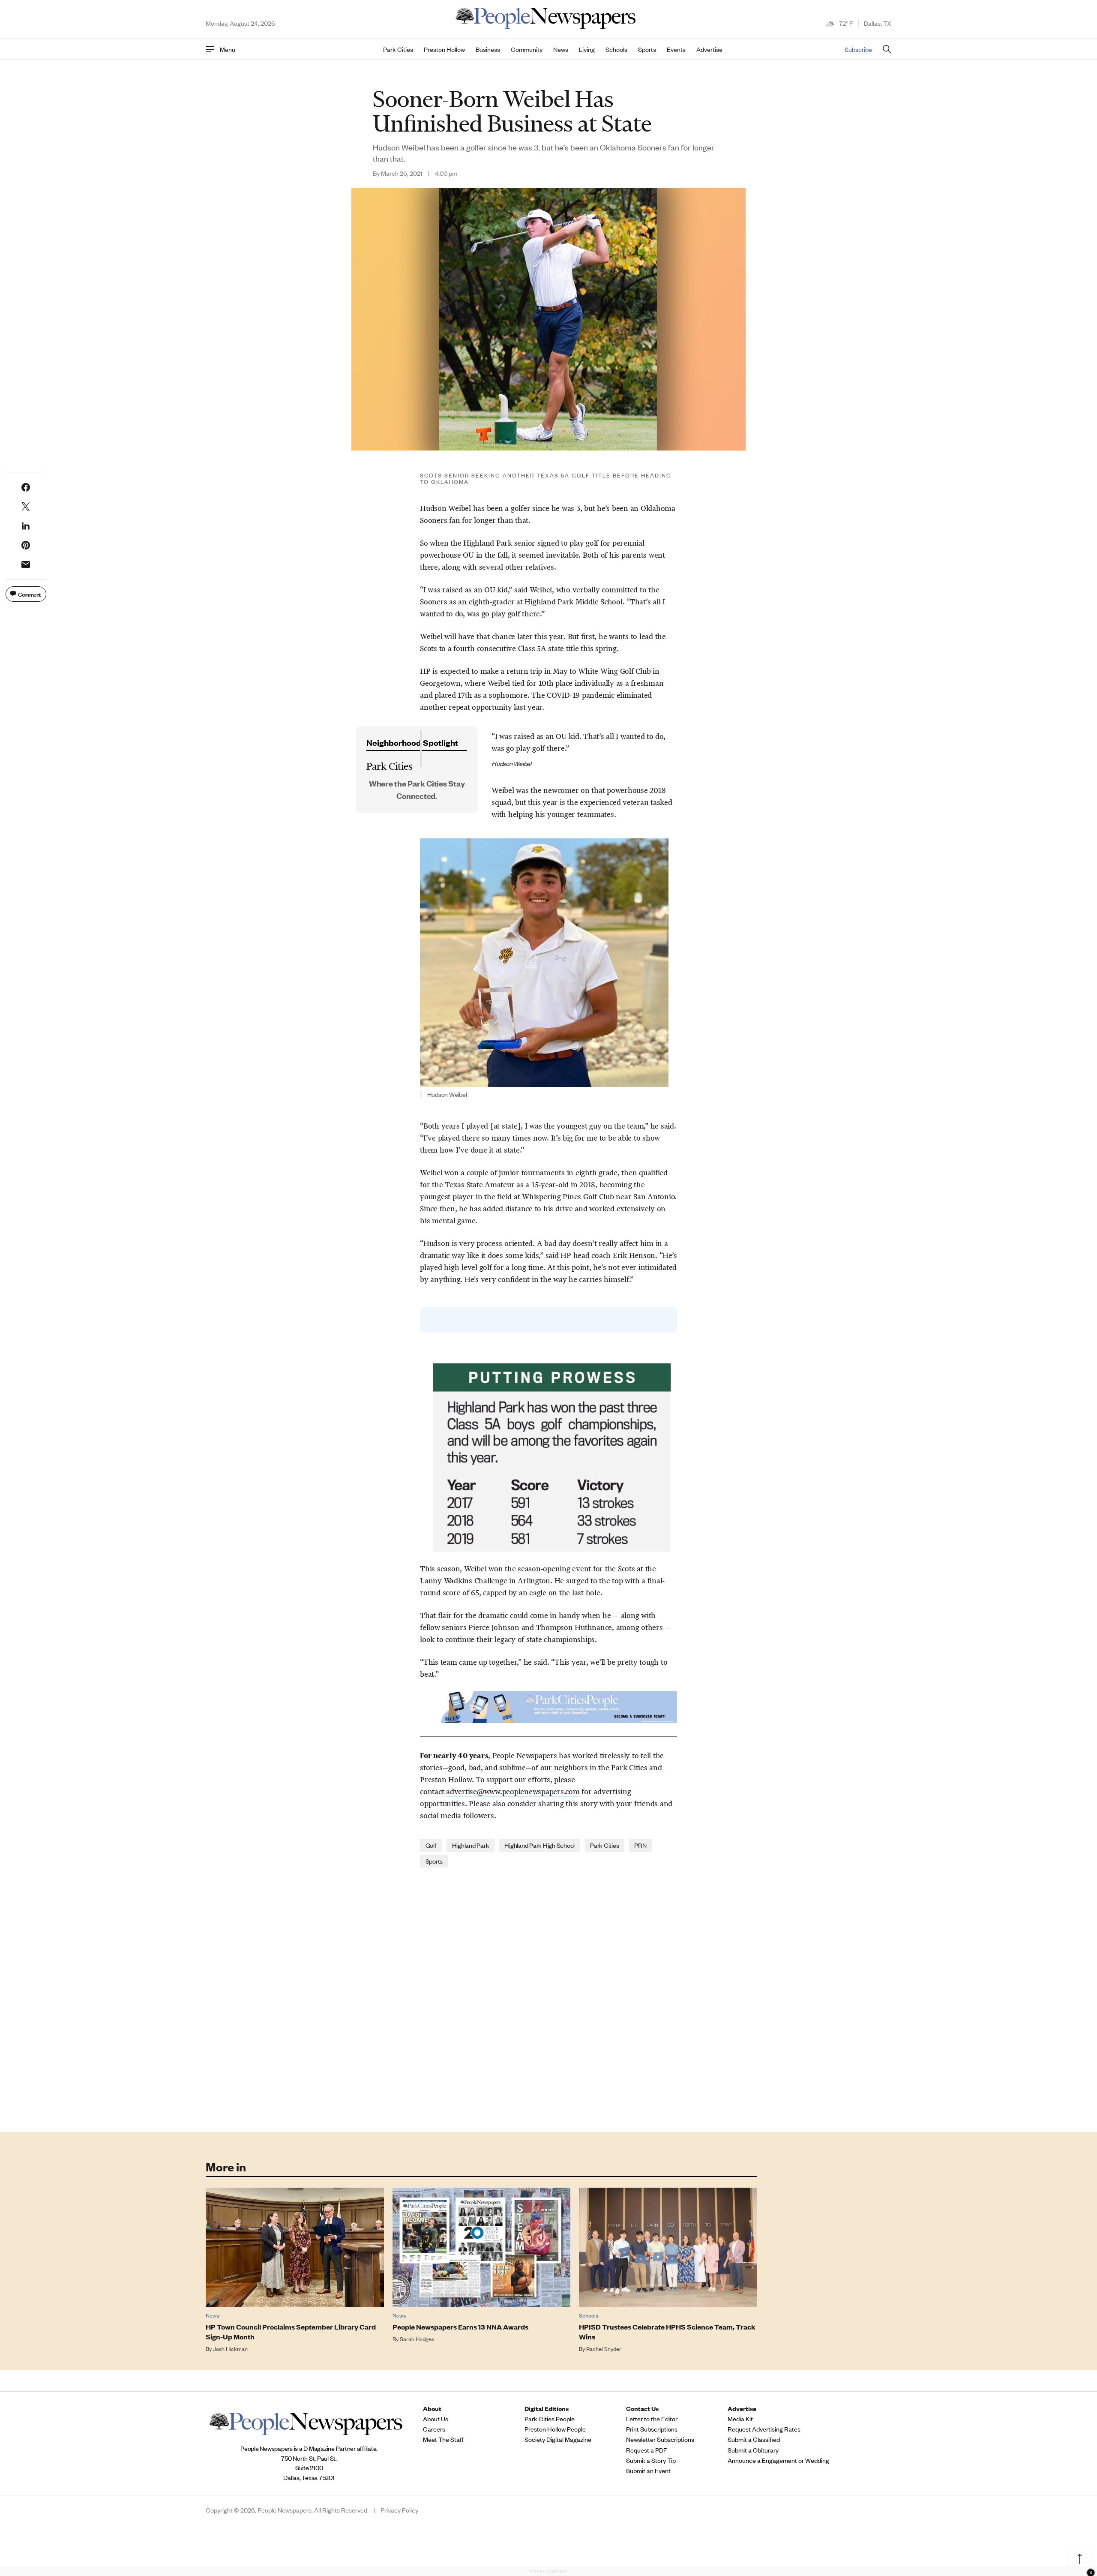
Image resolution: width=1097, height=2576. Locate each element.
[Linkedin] (26, 526)
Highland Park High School (540, 1845)
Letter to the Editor (652, 2419)
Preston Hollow (444, 49)
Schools (616, 49)
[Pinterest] (26, 545)
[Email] (26, 564)
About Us (436, 2419)
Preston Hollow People (555, 2429)
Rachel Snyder (604, 2349)
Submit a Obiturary (753, 2450)
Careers (434, 2429)
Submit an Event (648, 2471)
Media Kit (740, 2419)
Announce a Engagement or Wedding (778, 2460)
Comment (30, 594)
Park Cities (398, 49)
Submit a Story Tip (651, 2460)
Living (587, 49)
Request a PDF (646, 2450)
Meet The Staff (443, 2439)
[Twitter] (26, 507)
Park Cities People (550, 2419)
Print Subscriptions (652, 2429)
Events (676, 49)
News (561, 49)
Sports (647, 49)
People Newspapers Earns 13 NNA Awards (460, 2327)
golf (431, 1845)
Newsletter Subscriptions (660, 2439)
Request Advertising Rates (764, 2429)
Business (488, 49)
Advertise (709, 49)
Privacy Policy (399, 2510)
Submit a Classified (754, 2439)
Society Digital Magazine (558, 2439)
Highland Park (471, 1845)
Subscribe (858, 49)
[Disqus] (548, 1999)
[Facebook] (26, 487)
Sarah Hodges (417, 2339)
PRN (640, 1845)
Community (527, 49)
